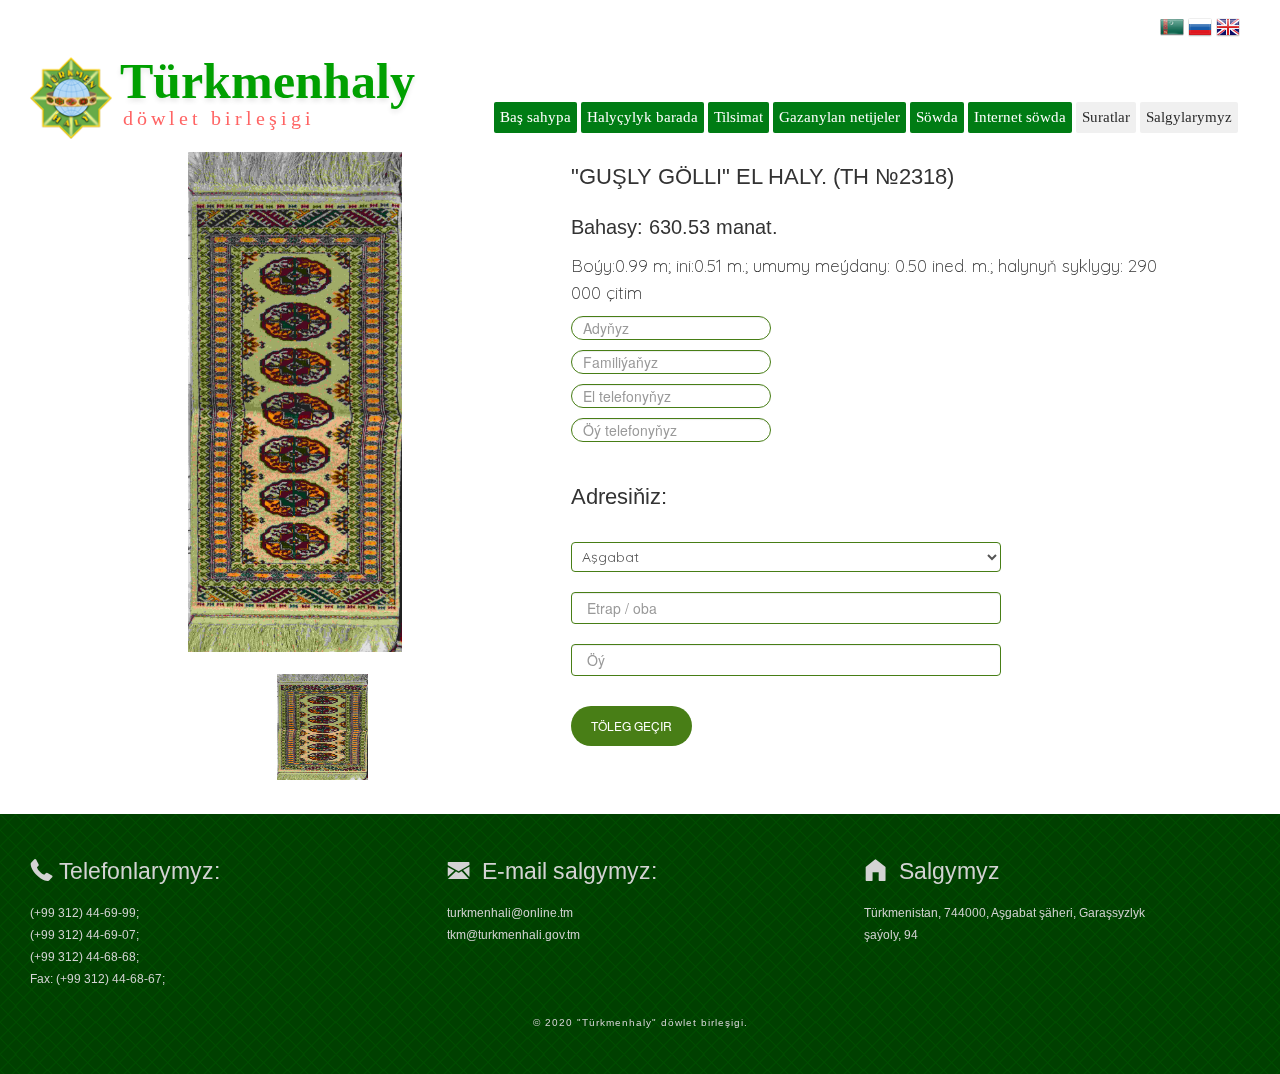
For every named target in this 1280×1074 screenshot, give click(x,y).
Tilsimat (738, 117)
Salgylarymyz (1189, 117)
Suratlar (1106, 117)
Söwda (937, 117)
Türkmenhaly (267, 81)
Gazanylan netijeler (839, 117)
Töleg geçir (631, 725)
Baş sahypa (535, 117)
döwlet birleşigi (219, 118)
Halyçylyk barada (642, 117)
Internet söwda (1020, 117)
